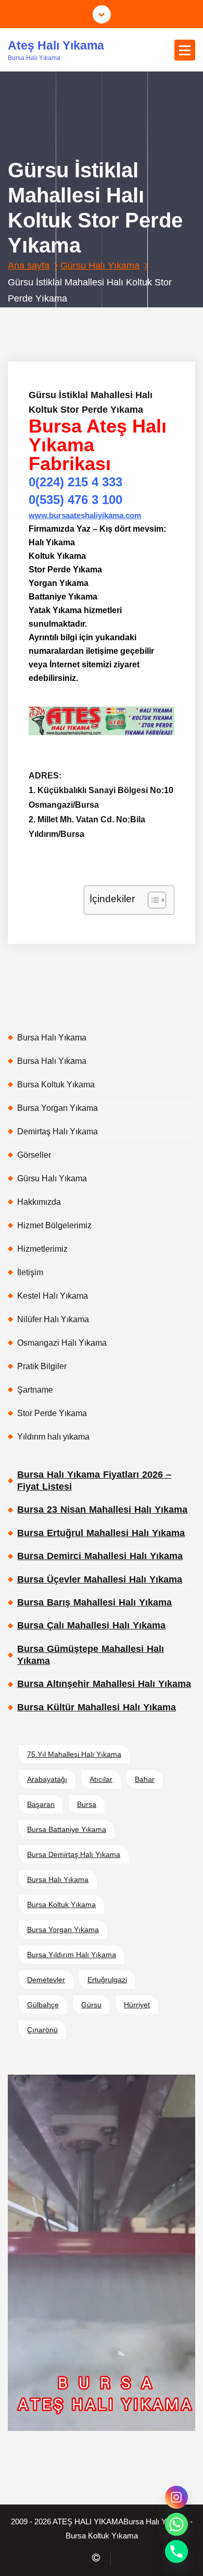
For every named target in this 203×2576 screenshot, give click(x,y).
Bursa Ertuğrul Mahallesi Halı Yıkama (101, 1533)
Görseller (34, 1155)
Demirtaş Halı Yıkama (58, 1131)
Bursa (87, 1804)
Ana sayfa (29, 266)
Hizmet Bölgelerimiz (54, 1225)
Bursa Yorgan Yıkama (58, 1108)
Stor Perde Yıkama (52, 1413)
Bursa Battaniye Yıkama (67, 1829)
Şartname (35, 1390)
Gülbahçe (43, 2005)
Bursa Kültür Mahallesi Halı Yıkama (97, 1707)
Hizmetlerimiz (42, 1249)
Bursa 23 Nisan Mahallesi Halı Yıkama (102, 1509)
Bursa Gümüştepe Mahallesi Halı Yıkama (91, 1655)
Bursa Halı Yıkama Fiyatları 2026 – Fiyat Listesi (94, 1481)
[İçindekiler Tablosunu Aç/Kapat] (152, 900)
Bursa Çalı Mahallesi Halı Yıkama (91, 1625)
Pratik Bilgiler (42, 1366)
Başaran (41, 1804)
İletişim (30, 1272)
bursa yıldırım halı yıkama (72, 1955)
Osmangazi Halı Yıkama (62, 1343)
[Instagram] (176, 2497)
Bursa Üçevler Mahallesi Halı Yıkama (100, 1579)
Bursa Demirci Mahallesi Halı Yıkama (100, 1556)
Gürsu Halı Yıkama (100, 266)
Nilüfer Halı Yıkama (53, 1319)
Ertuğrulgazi (107, 1980)
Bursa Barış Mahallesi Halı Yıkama (94, 1602)
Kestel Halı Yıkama (53, 1296)
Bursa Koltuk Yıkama (56, 1085)
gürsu (91, 2005)
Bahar (145, 1779)
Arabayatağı (47, 1779)
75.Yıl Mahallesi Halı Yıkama (74, 1754)
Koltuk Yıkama (113, 320)
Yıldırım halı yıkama (53, 1437)
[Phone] (176, 2551)
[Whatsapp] (176, 2524)
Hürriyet (137, 2005)
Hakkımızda (39, 1202)
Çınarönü (42, 2030)
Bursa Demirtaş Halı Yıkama (74, 1854)
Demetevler (46, 1980)
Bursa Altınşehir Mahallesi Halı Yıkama (104, 1684)
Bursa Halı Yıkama (52, 1038)
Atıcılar (101, 1779)
